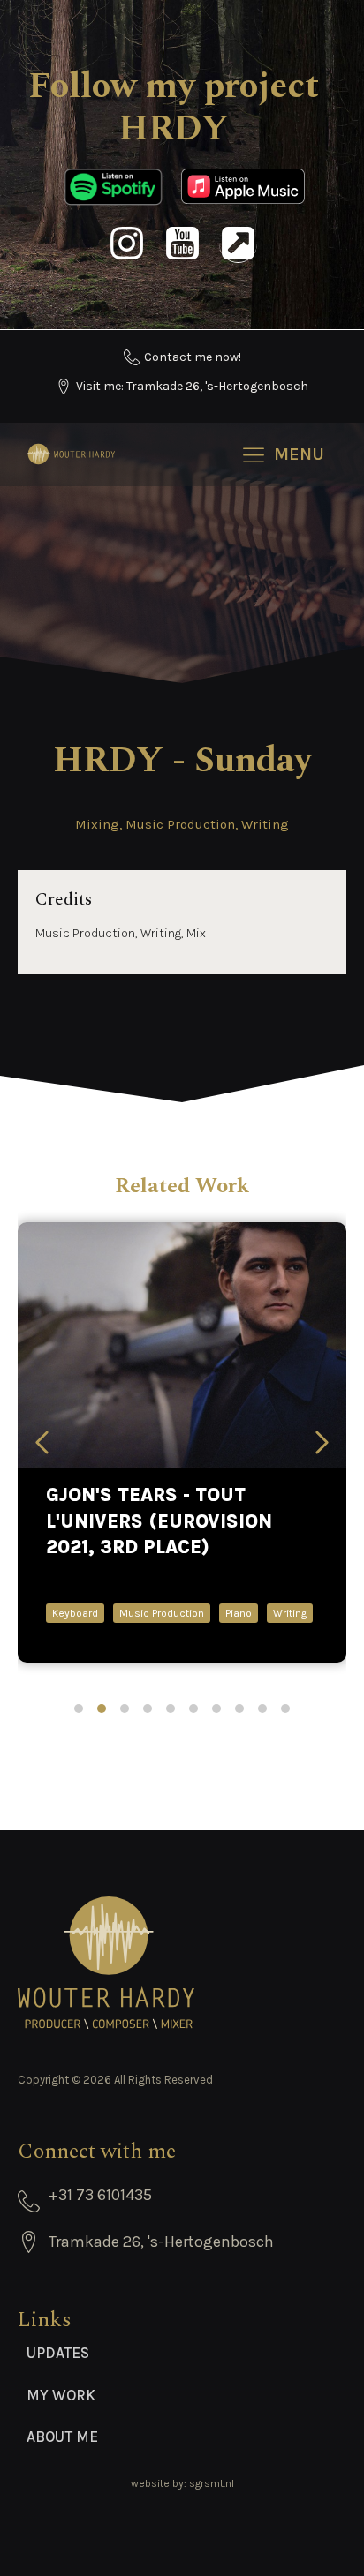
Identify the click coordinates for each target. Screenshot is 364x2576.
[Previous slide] (42, 1442)
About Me (62, 2437)
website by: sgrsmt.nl (182, 2483)
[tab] (79, 1709)
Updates (58, 2353)
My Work (61, 2395)
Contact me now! (193, 357)
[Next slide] (322, 1442)
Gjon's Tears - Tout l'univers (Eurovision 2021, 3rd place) (159, 1521)
